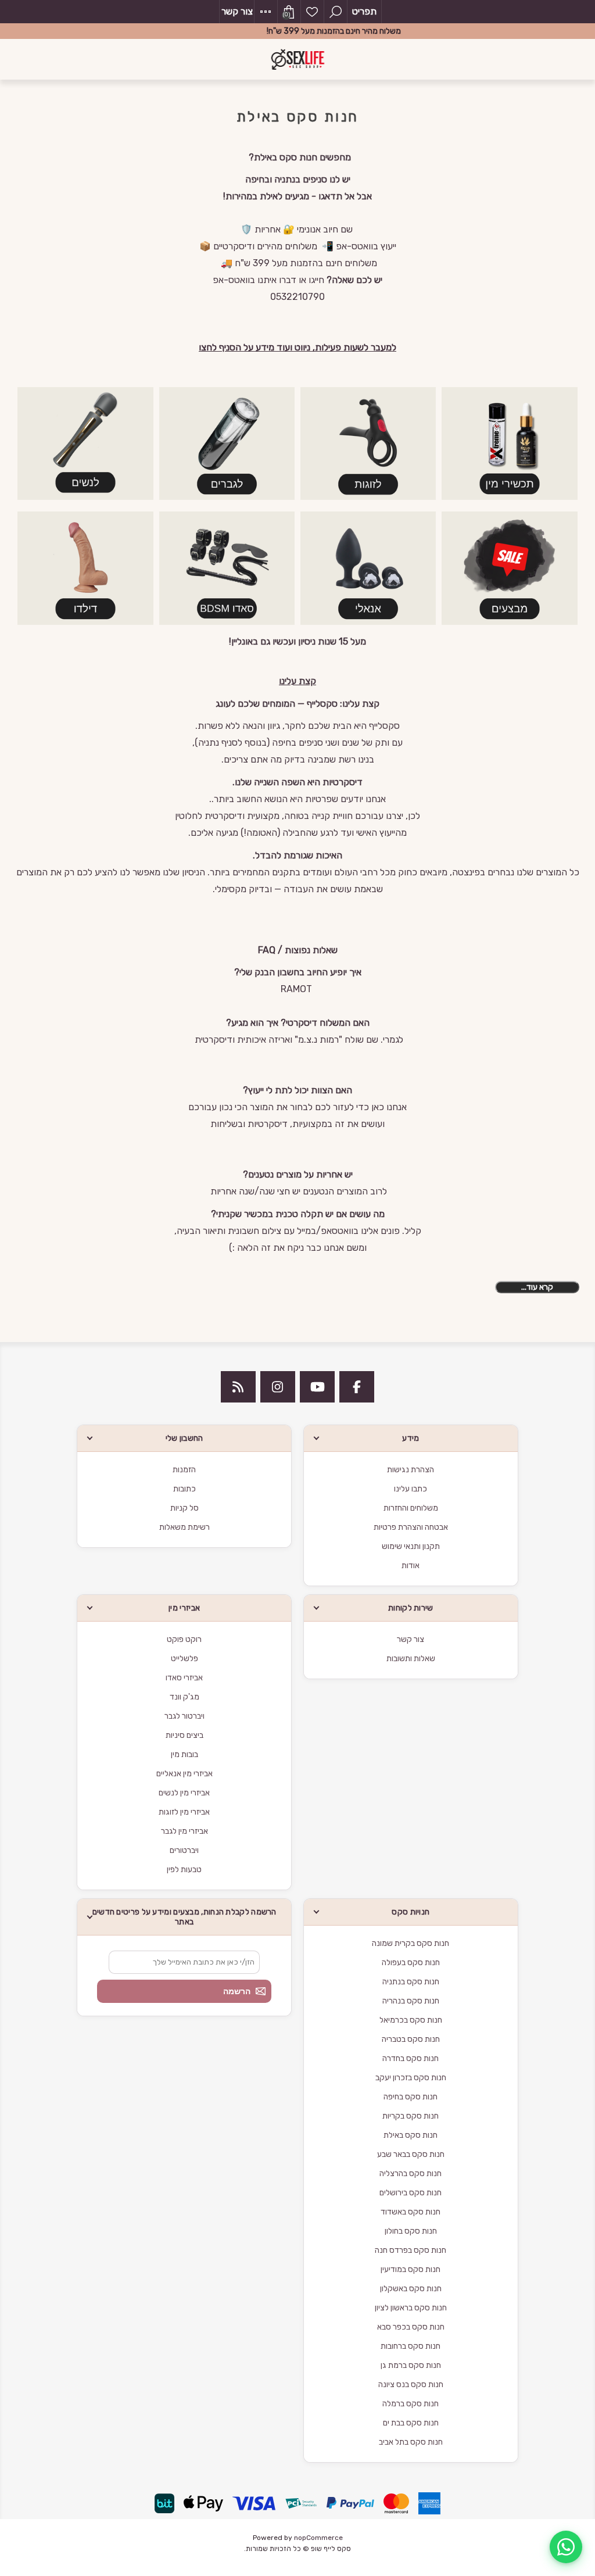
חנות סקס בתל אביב (411, 2442)
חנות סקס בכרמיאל (411, 2020)
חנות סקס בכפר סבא (411, 2327)
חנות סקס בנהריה (411, 2001)
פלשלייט (184, 1659)
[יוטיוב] (317, 1387)
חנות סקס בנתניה (411, 1982)
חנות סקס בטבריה (411, 2039)
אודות (411, 1566)
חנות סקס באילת (411, 2135)
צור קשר (237, 11)
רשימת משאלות (312, 12)
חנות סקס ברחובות (411, 2346)
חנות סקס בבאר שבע (411, 2154)
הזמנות (184, 1470)
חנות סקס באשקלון (411, 2289)
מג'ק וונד (184, 1697)
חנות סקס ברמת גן (411, 2365)
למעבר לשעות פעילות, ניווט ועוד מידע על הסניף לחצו (297, 347)
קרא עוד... (537, 1287)
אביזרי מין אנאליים (184, 1774)
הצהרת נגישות (411, 1470)
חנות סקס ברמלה (411, 2404)
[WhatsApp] (566, 2547)
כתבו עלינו (411, 1489)
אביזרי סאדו (184, 1678)
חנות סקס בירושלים (411, 2193)
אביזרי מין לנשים (184, 1793)
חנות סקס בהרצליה (411, 2173)
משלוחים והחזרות (411, 1508)
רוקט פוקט (184, 1639)
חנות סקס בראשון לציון (411, 2308)
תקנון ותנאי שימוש (411, 1546)
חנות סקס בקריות (411, 2116)
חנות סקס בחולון (411, 2231)
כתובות (184, 1489)
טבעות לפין (184, 1870)
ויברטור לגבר (184, 1716)
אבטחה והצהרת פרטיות (411, 1527)
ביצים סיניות (184, 1735)
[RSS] (238, 1387)
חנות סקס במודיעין (411, 2269)
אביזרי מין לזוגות (184, 1812)
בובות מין (184, 1754)
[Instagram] (278, 1387)
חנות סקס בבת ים (411, 2423)
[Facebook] (357, 1387)
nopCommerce (318, 2538)
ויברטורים (184, 1850)
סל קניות (184, 1508)
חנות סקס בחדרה (411, 2058)
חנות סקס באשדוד (411, 2212)
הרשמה (237, 1991)
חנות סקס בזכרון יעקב (411, 2078)
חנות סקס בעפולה (411, 1963)
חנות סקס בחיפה (411, 2097)
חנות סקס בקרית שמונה (411, 1943)
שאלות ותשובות (411, 1659)
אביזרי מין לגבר (184, 1831)
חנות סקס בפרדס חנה (411, 2250)
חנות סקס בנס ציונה (411, 2384)
